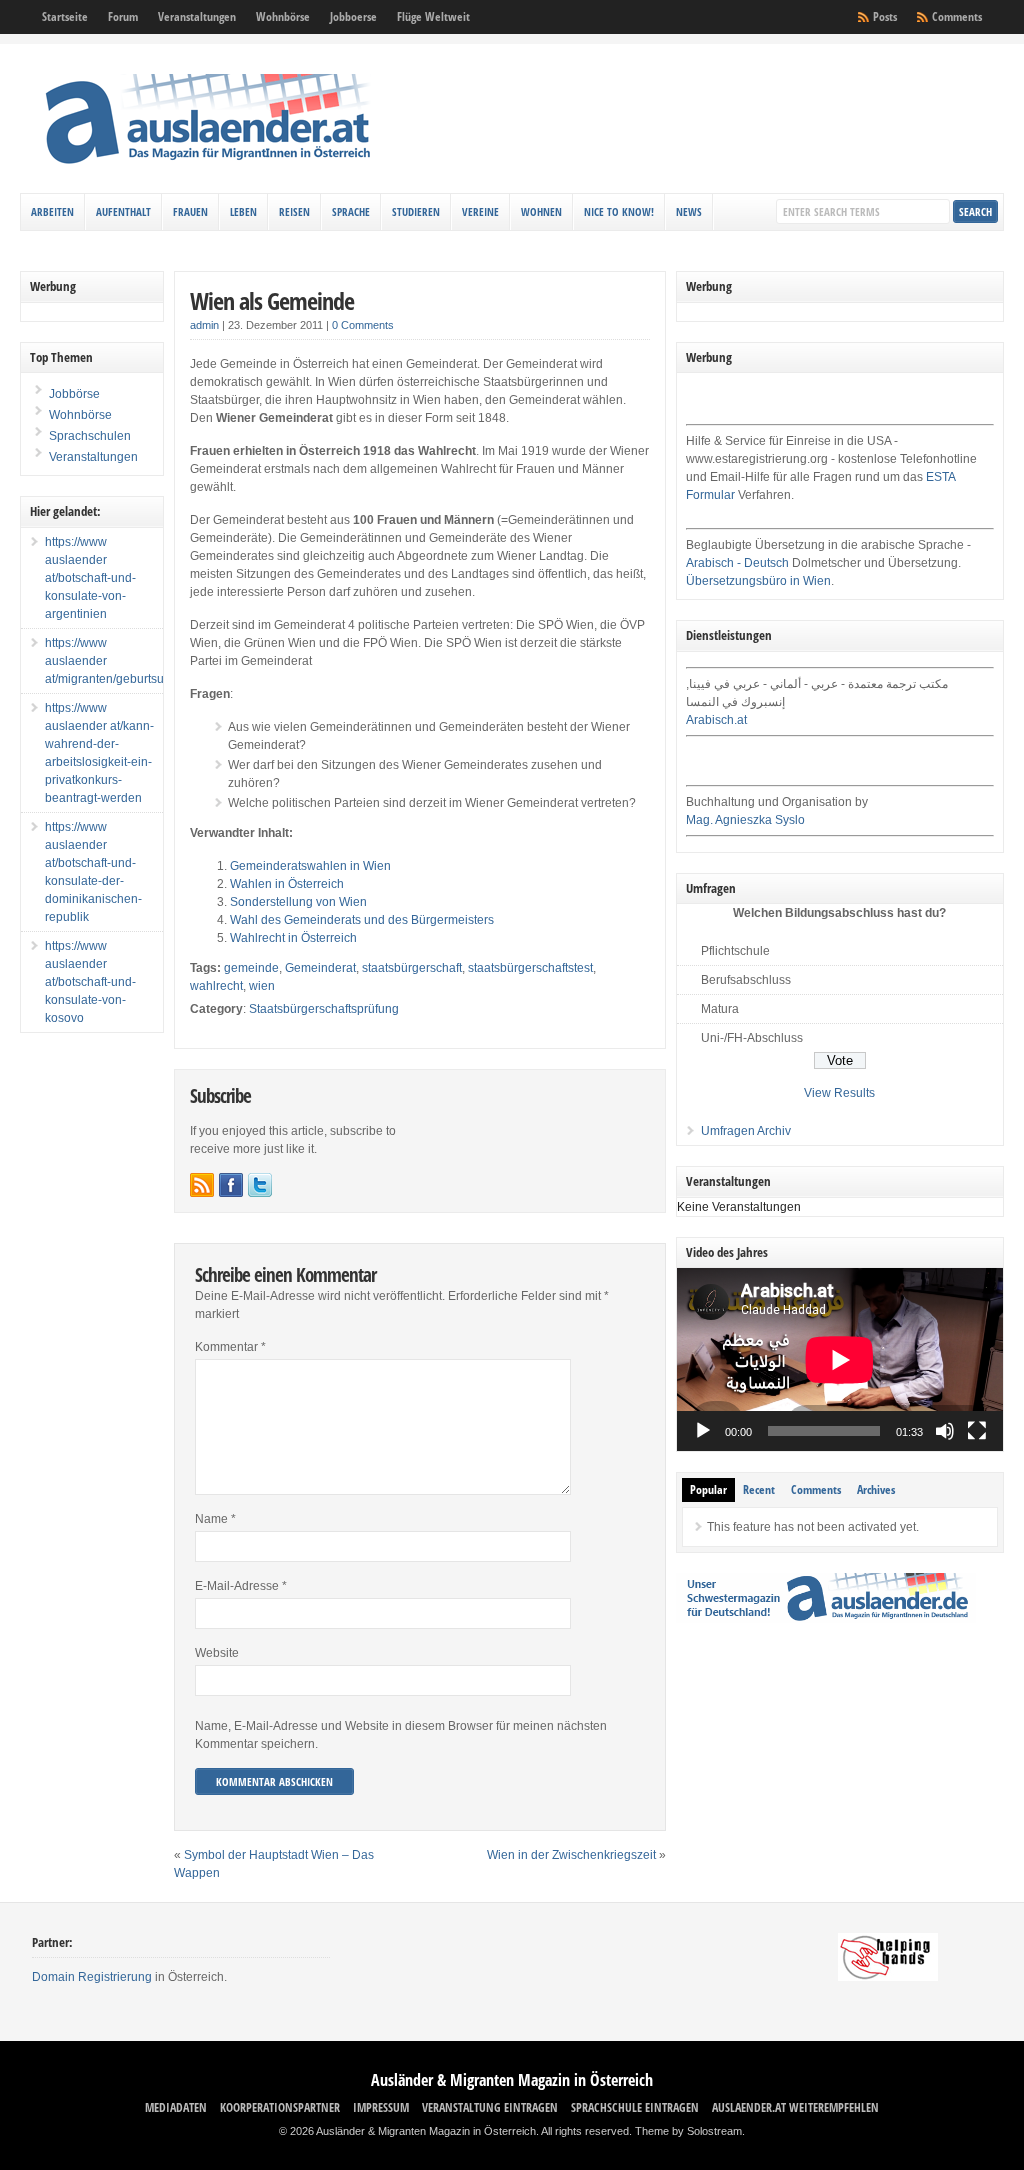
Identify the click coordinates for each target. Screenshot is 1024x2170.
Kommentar (230, 1347)
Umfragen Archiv (746, 1131)
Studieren (416, 211)
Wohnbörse (283, 16)
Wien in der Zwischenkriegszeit (571, 1855)
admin (204, 325)
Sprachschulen (88, 436)
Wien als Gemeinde (272, 300)
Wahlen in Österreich (287, 884)
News (689, 211)
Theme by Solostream (688, 2131)
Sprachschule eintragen (635, 2107)
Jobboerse (353, 16)
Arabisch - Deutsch (737, 563)
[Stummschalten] (945, 1431)
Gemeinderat (320, 968)
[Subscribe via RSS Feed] (202, 1185)
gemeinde (251, 968)
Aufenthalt (123, 211)
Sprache (351, 211)
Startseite (65, 16)
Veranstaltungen (197, 16)
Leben (243, 211)
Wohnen (541, 211)
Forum (123, 16)
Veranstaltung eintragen (490, 2107)
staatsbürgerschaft (412, 968)
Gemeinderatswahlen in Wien (310, 866)
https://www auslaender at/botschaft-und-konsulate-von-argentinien (90, 578)
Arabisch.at (716, 720)
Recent (759, 1489)
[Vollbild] (977, 1431)
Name (215, 1519)
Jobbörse (73, 394)
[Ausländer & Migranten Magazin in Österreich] (207, 169)
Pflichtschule (735, 951)
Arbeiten (52, 211)
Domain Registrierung (92, 1977)
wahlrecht (216, 986)
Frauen (190, 211)
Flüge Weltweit (433, 16)
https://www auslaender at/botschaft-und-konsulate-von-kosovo (90, 982)
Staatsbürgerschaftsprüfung (324, 1009)
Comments (957, 16)
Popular (708, 1489)
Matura (720, 1009)
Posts (885, 16)
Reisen (294, 211)
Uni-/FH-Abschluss (752, 1038)
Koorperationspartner (280, 2107)
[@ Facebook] (231, 1185)
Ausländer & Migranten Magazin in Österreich (512, 2080)
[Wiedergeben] (703, 1431)
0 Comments (363, 325)
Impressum (381, 2107)
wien (262, 986)
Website (217, 1653)
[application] (840, 1359)
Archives (876, 1489)
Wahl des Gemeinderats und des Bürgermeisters (362, 920)
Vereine (480, 211)
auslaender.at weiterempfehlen (795, 2107)
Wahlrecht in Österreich (293, 938)
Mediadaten (176, 2107)
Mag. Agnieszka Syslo (745, 820)
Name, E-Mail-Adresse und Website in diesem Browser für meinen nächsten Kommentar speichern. (401, 1735)
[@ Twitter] (260, 1185)
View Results (839, 1093)
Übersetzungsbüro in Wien (758, 581)
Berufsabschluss (746, 980)
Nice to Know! (619, 211)
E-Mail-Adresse (241, 1586)
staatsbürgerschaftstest (530, 968)
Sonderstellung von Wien (298, 902)
